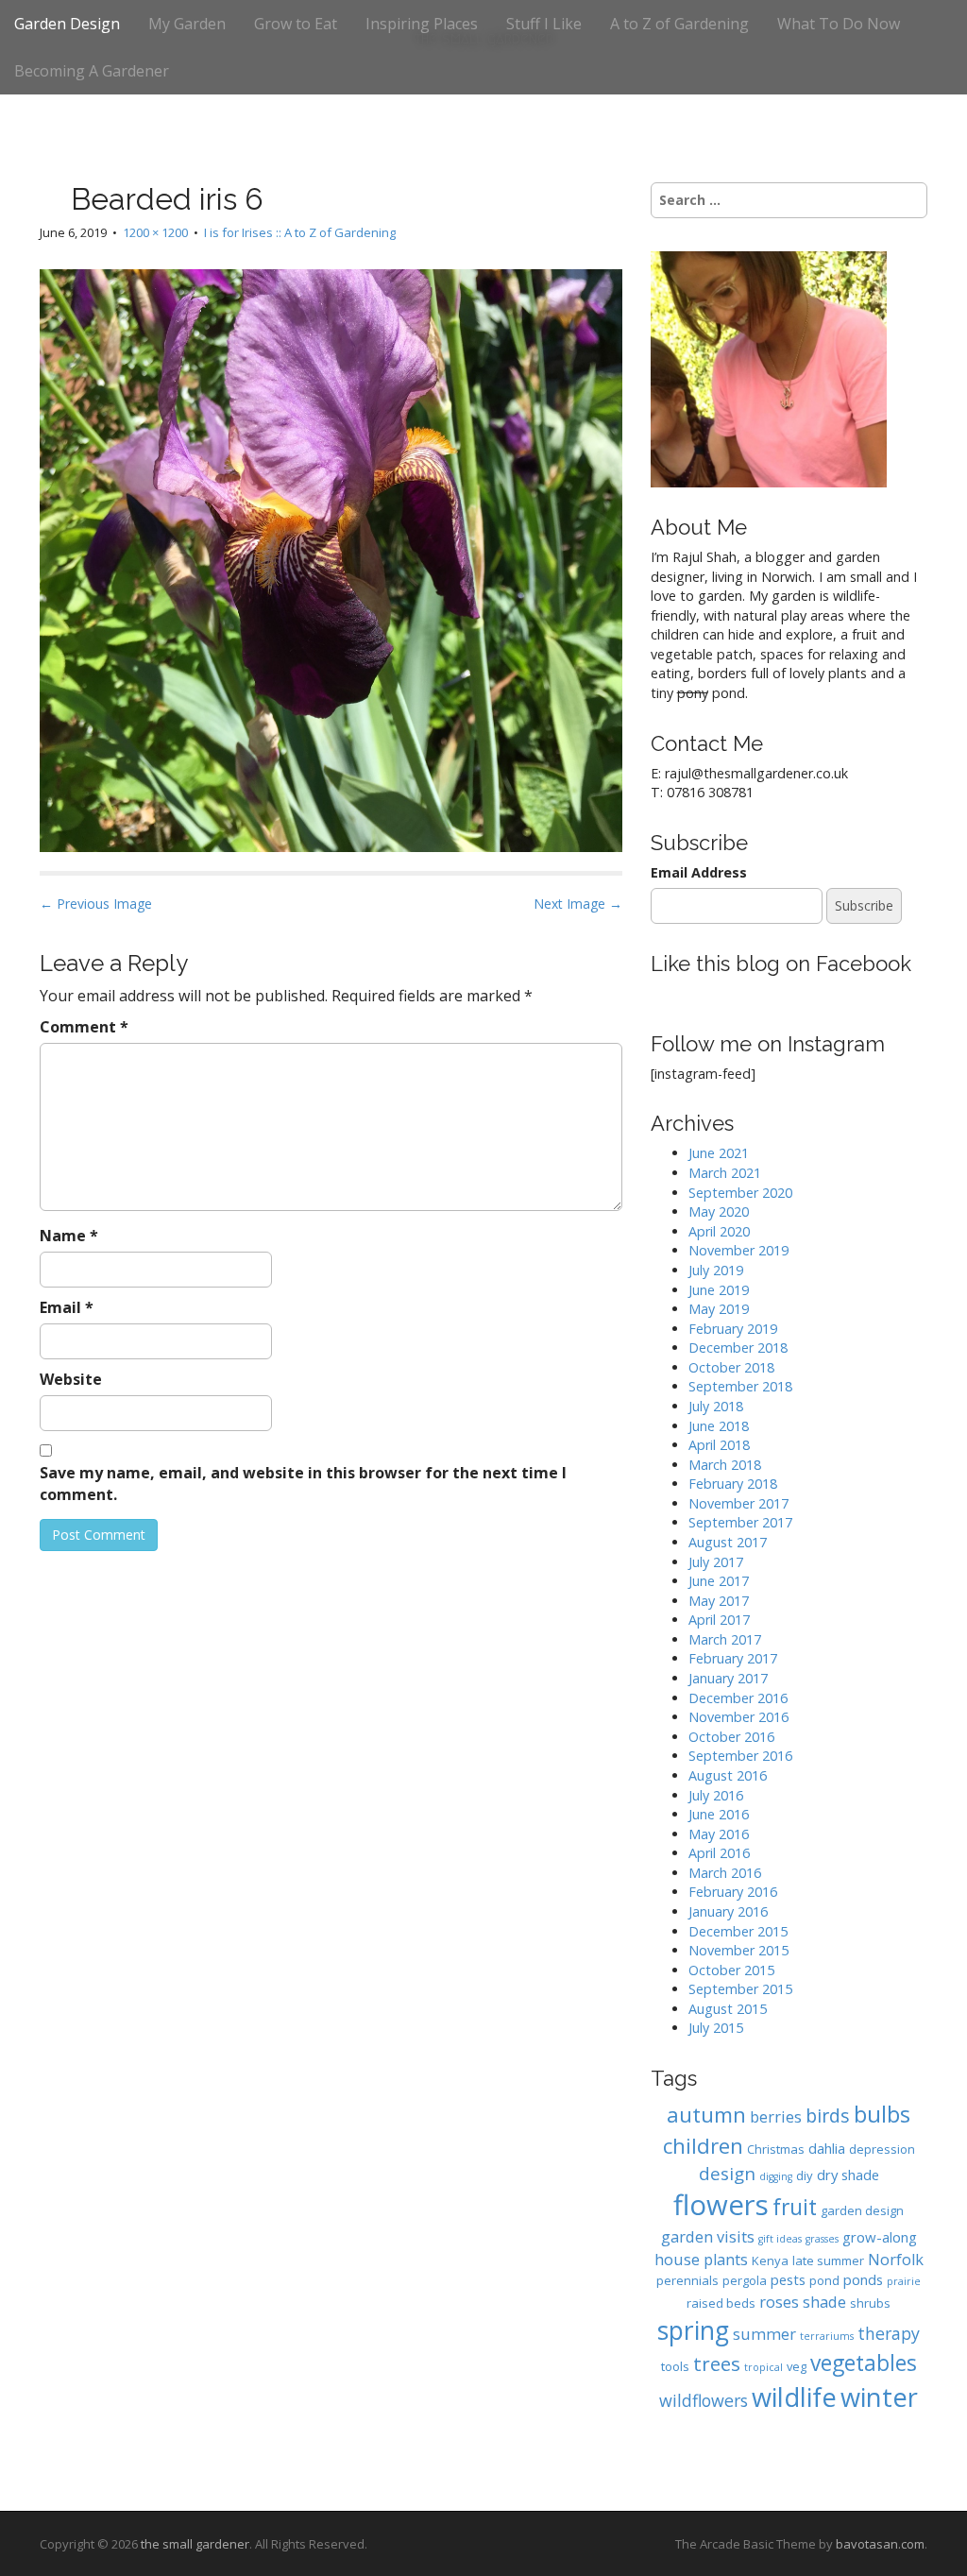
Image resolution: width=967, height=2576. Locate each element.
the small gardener (195, 2544)
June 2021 (719, 1153)
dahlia (827, 2148)
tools (675, 2366)
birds (828, 2115)
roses (779, 2302)
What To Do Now (839, 24)
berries (776, 2116)
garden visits (708, 2236)
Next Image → (578, 904)
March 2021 (725, 1173)
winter (879, 2397)
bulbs (882, 2114)
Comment (84, 1027)
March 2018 (725, 1465)
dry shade (848, 2175)
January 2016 (728, 1911)
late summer (828, 2260)
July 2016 (716, 1795)
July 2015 (716, 2028)
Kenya (770, 2260)
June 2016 (719, 1814)
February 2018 (733, 1484)
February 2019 (733, 1329)
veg (797, 2366)
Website (71, 1379)
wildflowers (704, 2400)
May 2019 (719, 1309)
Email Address (699, 872)
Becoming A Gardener (92, 71)
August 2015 (728, 2009)
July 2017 (716, 1562)
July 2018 (716, 1406)
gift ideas (780, 2239)
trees (717, 2363)
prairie (904, 2281)
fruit (795, 2207)
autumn (706, 2115)
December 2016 (738, 1698)
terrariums (827, 2336)
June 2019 (719, 1290)
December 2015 (738, 1931)
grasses (822, 2239)
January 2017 (728, 1678)
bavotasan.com (880, 2544)
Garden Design (67, 24)
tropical (763, 2367)
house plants (701, 2259)
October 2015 (731, 1970)
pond (824, 2280)
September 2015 (740, 1989)
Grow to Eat (296, 24)
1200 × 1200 (155, 232)
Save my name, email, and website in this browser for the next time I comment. (303, 1484)
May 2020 (719, 1211)
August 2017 (728, 1542)
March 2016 (725, 1873)
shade (824, 2302)
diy (805, 2175)
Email (67, 1307)
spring (693, 2330)
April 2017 (719, 1620)
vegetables (864, 2363)
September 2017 (740, 1522)
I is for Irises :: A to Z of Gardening (300, 232)
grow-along (880, 2237)
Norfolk (896, 2259)
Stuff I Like (544, 24)
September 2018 (740, 1386)
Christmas (776, 2149)
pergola (745, 2280)
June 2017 (719, 1581)
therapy (889, 2333)
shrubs (870, 2303)
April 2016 (719, 1853)
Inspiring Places (422, 24)
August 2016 (728, 1775)
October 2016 (731, 1737)
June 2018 (719, 1426)
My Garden (187, 24)
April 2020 (719, 1231)
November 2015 (738, 1950)
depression (882, 2149)
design (727, 2173)
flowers (721, 2205)
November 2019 (738, 1250)
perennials (687, 2280)
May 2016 (719, 1834)
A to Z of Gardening (679, 24)
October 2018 (731, 1367)
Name (69, 1236)
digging (776, 2176)
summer (764, 2334)
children (703, 2146)
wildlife (794, 2397)
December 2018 (738, 1348)
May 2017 (719, 1601)
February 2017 (733, 1658)
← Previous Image (96, 904)
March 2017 (725, 1639)
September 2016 (740, 1756)
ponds (863, 2279)
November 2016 (738, 1717)
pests (788, 2279)
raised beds (721, 2303)
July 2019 (716, 1270)
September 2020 (740, 1193)
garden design (862, 2210)
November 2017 (738, 1503)
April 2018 (719, 1445)
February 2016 (733, 1892)
